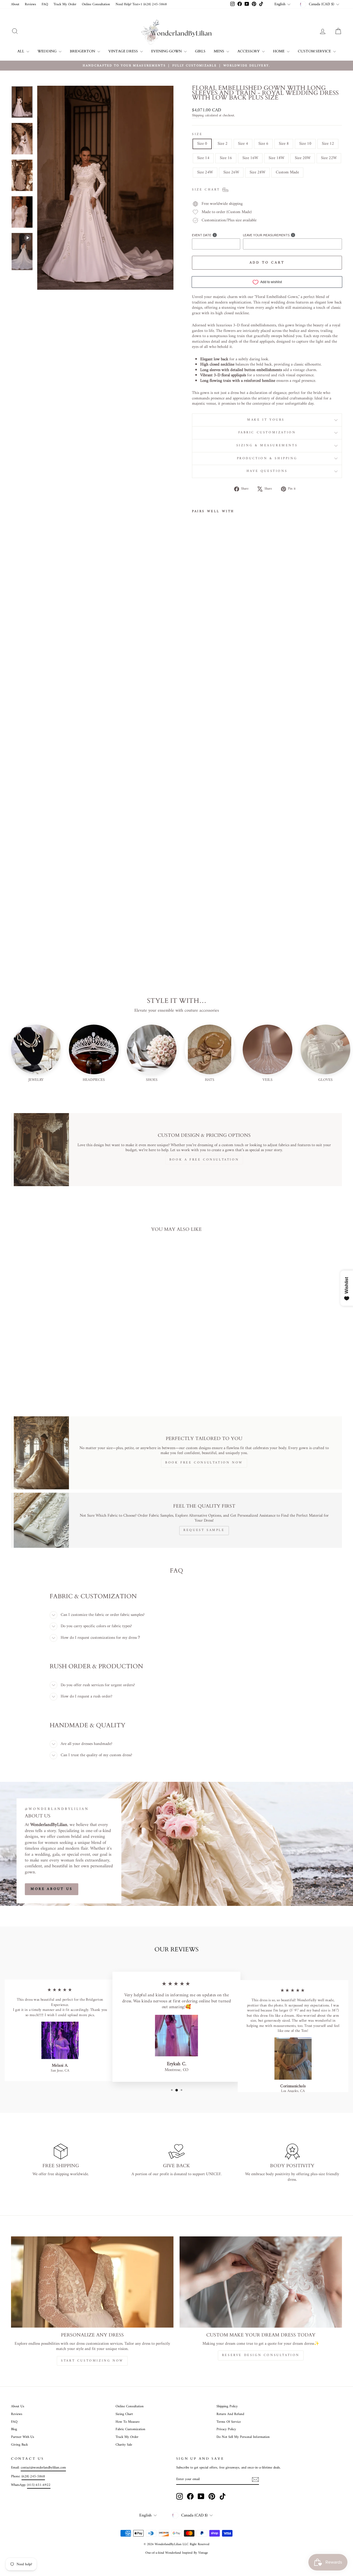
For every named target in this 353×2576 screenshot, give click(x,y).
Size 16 (226, 158)
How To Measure (128, 2422)
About (15, 4)
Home (279, 51)
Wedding (47, 51)
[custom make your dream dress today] (261, 2282)
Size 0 (202, 144)
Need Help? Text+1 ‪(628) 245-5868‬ (141, 4)
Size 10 (305, 144)
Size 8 (284, 144)
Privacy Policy (226, 2429)
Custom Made (287, 172)
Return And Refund (230, 2414)
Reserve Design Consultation (261, 2355)
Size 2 (223, 144)
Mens (219, 51)
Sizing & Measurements (267, 446)
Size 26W (231, 172)
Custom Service (315, 51)
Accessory (249, 51)
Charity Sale (124, 2445)
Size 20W (303, 158)
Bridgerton (83, 51)
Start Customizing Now (92, 2361)
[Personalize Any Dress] (92, 2282)
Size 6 (263, 144)
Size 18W (276, 158)
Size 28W (257, 172)
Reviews (30, 4)
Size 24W (205, 172)
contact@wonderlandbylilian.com (43, 2468)
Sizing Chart (124, 2414)
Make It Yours (267, 420)
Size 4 (243, 144)
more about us (52, 1889)
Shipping (198, 116)
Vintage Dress (124, 51)
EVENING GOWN (167, 51)
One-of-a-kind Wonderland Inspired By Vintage (177, 2553)
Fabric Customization (267, 433)
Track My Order (65, 4)
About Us (18, 2406)
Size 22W (329, 158)
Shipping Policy (227, 2406)
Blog (14, 2429)
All (21, 51)
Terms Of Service (229, 2422)
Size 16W (250, 158)
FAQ (45, 4)
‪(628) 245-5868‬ (33, 2476)
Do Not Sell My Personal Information (243, 2437)
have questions (267, 471)
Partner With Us (23, 2437)
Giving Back (19, 2445)
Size (197, 135)
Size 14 (203, 158)
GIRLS (200, 51)
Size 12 (328, 144)
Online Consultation (96, 4)
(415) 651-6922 (39, 2485)
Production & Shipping (267, 459)
